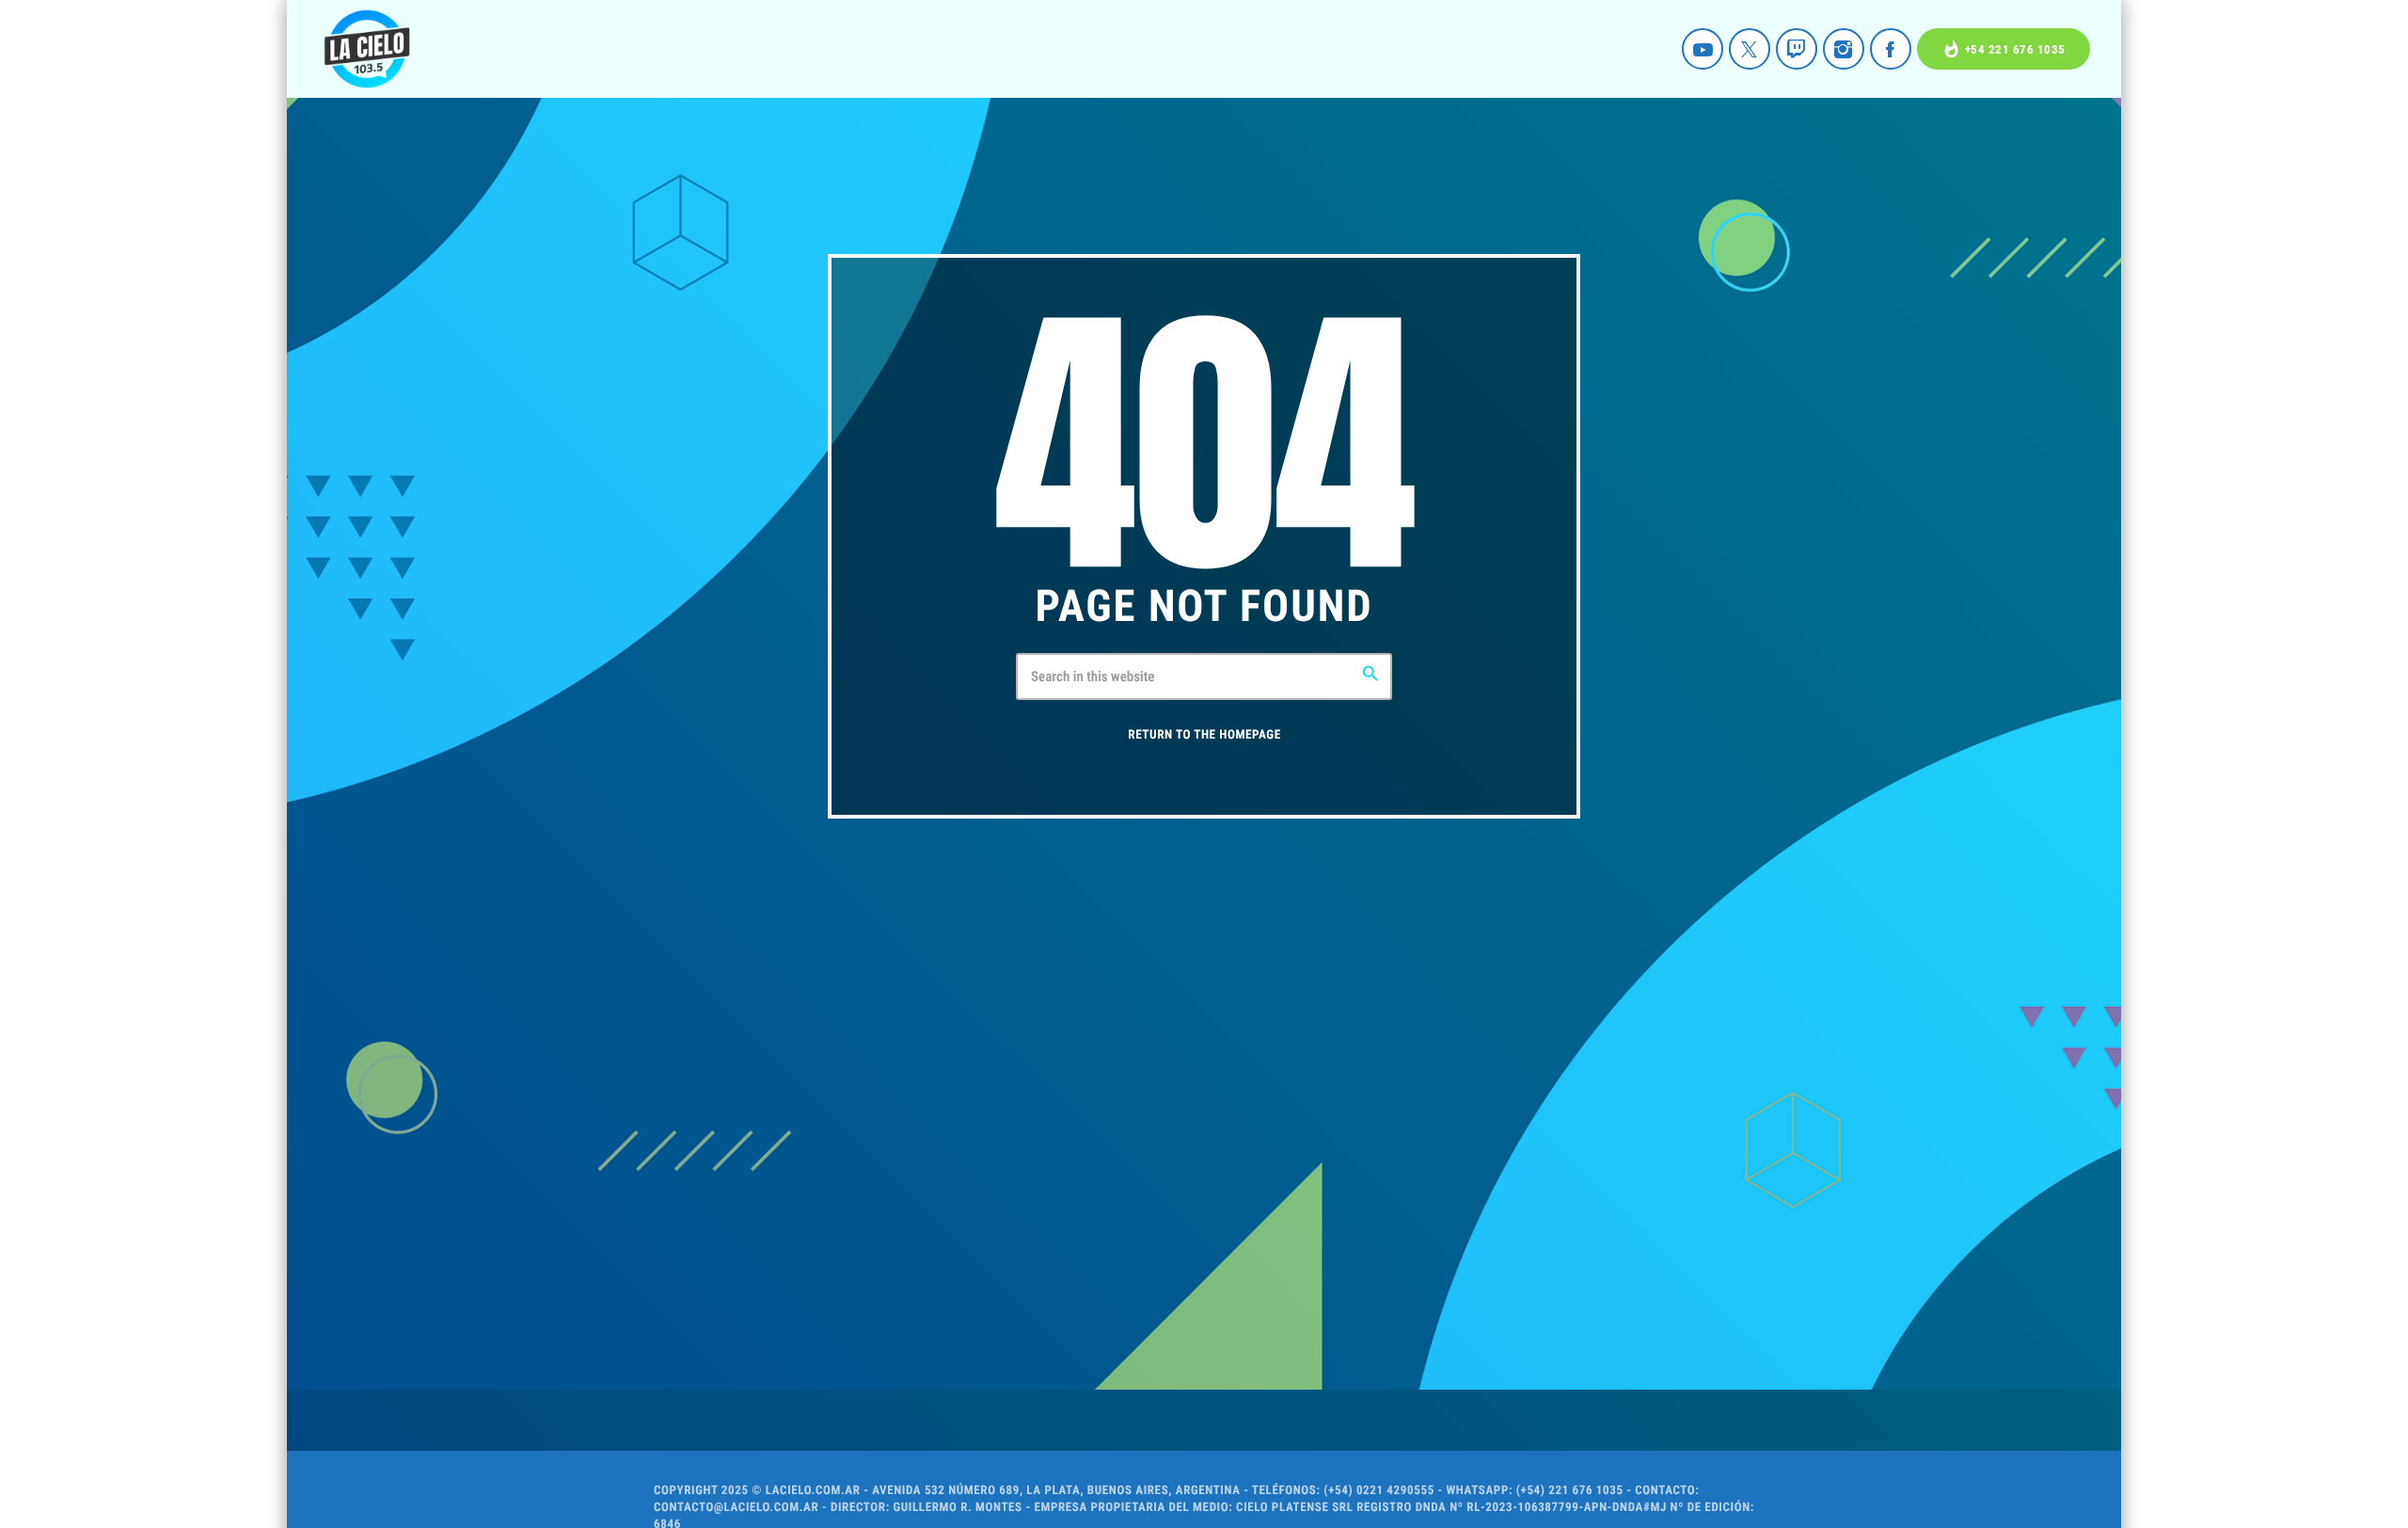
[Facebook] (1891, 49)
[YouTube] (1703, 49)
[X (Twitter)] (1750, 49)
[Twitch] (1797, 49)
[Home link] (367, 49)
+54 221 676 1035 (2004, 49)
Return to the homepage (1204, 735)
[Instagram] (1844, 49)
